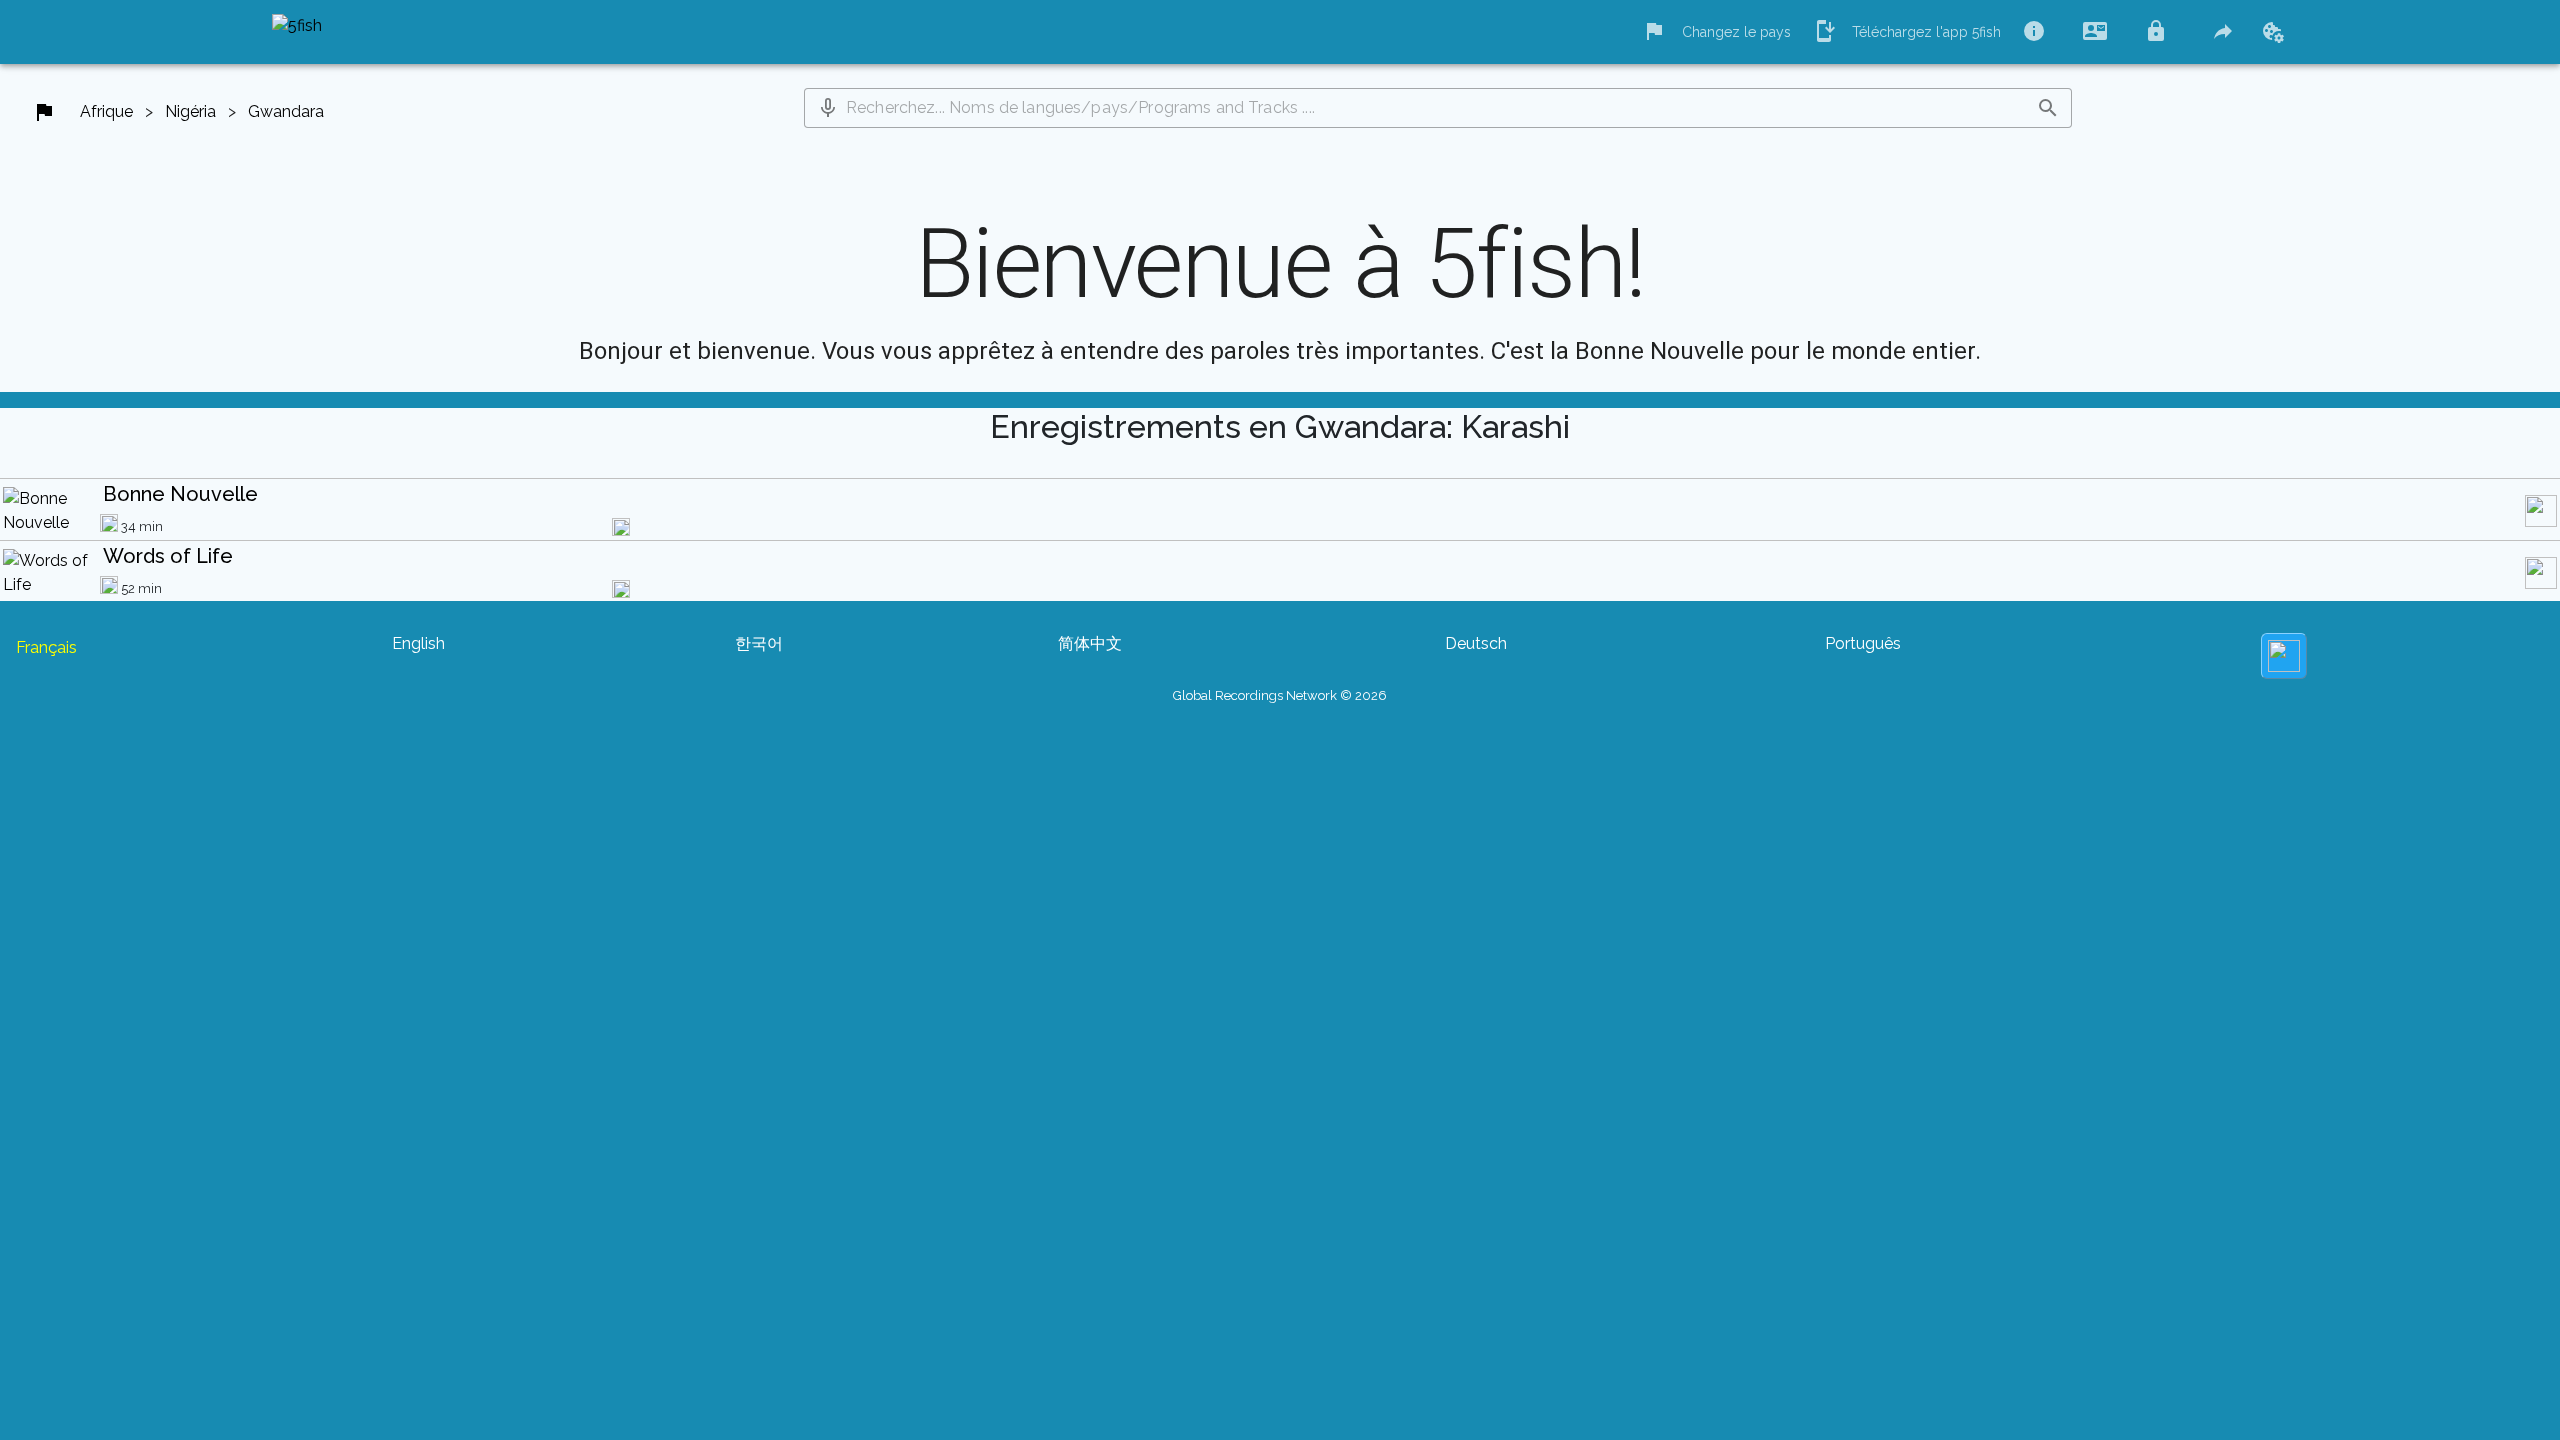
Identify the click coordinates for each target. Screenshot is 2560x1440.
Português (1863, 643)
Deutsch (1476, 643)
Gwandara (286, 111)
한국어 (759, 643)
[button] (828, 108)
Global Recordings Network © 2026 (1280, 695)
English (418, 643)
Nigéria (190, 111)
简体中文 (1090, 643)
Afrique (106, 111)
